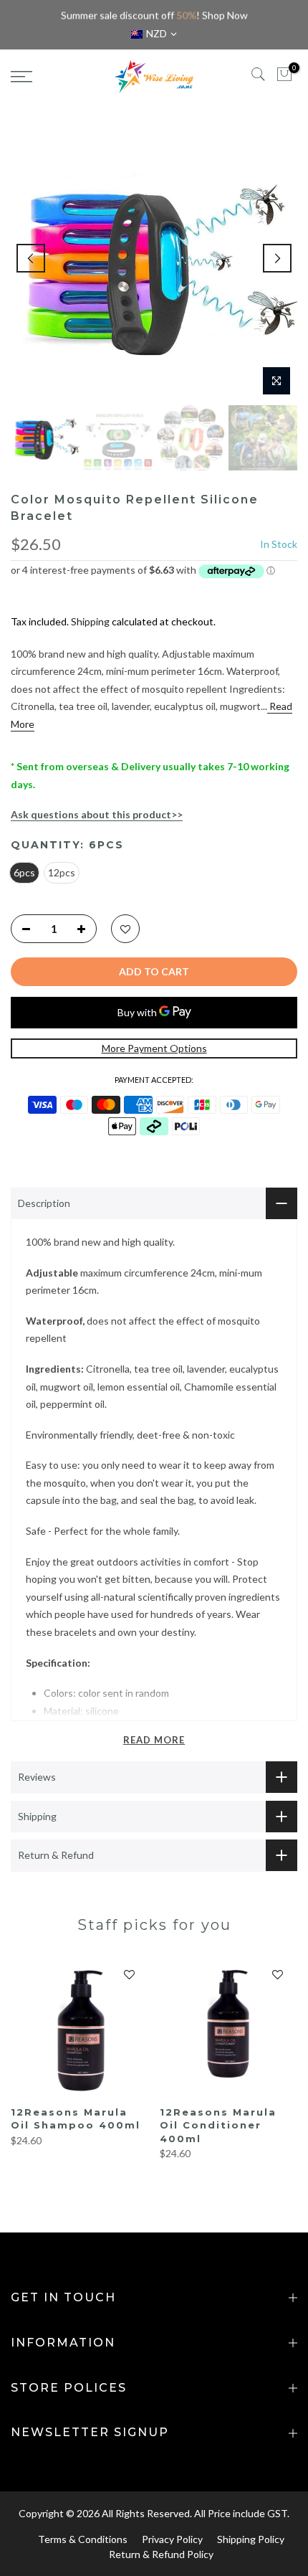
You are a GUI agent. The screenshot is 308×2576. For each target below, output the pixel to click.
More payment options (154, 1048)
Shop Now (225, 15)
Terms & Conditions (83, 2539)
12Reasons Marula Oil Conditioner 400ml (218, 2125)
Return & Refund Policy (161, 2554)
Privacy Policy (172, 2539)
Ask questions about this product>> (97, 814)
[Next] (277, 258)
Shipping (90, 621)
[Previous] (31, 258)
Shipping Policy (251, 2539)
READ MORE (154, 1740)
